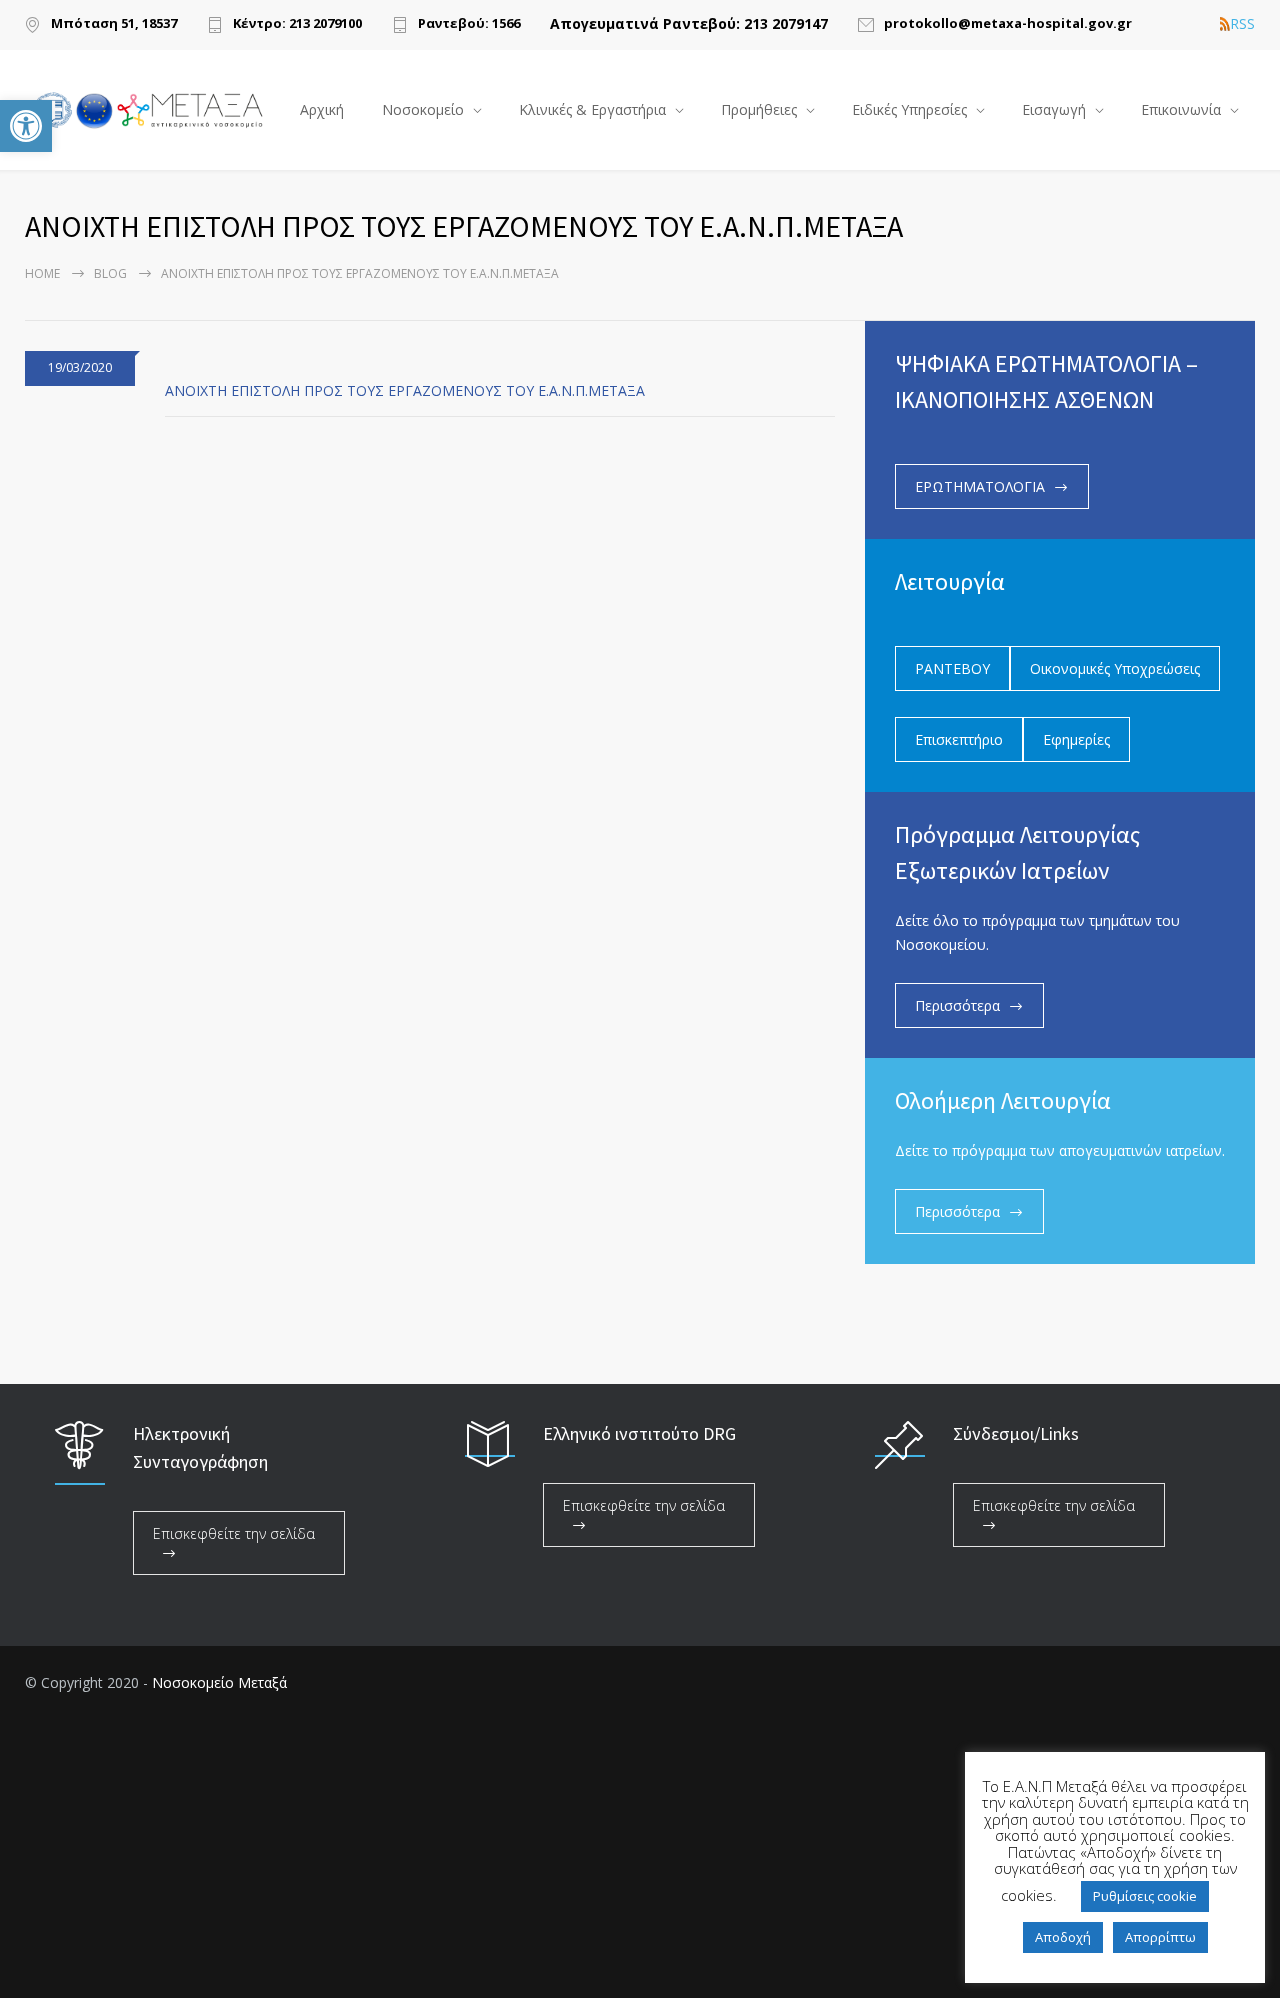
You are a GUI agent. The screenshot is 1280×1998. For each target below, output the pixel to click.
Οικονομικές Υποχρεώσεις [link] (1115, 668)
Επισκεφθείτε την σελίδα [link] (234, 1533)
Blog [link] (110, 273)
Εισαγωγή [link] (1054, 109)
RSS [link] (1242, 24)
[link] (26, 126)
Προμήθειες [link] (759, 109)
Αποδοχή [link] (1063, 1937)
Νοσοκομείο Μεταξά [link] (219, 1682)
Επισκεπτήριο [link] (959, 739)
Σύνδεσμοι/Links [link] (1016, 1433)
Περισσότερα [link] (957, 1005)
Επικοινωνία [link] (1181, 109)
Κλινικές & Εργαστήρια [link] (592, 109)
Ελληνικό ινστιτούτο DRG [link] (639, 1433)
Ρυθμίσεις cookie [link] (1145, 1896)
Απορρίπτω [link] (1160, 1937)
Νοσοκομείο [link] (423, 109)
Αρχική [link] (322, 109)
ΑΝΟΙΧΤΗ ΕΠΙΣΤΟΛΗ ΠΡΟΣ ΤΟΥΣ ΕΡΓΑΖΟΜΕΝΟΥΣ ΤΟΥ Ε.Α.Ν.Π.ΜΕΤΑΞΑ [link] (405, 390)
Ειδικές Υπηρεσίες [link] (909, 109)
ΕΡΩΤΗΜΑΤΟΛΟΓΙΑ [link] (980, 486)
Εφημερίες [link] (1076, 739)
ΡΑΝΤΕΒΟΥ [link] (952, 668)
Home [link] (42, 273)
